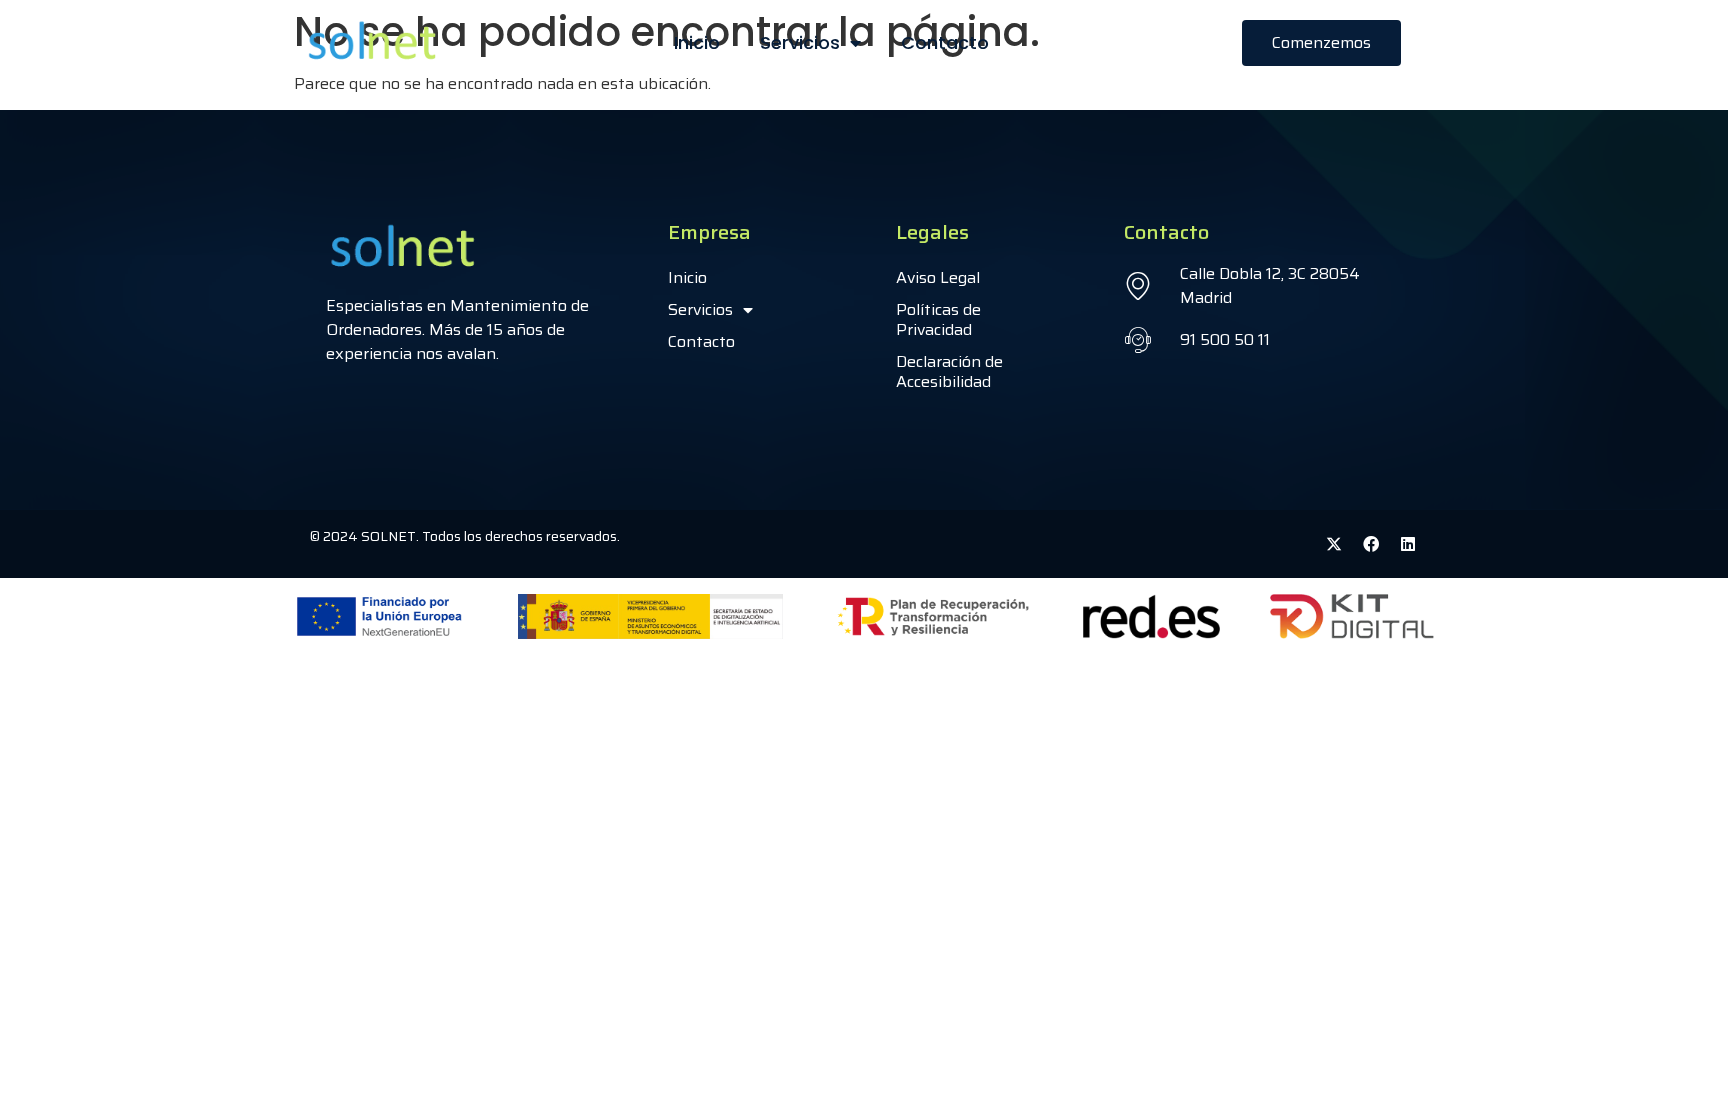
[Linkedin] (1408, 544)
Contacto (945, 42)
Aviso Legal (938, 277)
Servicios (800, 42)
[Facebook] (1371, 544)
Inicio (697, 42)
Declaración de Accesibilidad (949, 371)
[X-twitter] (1334, 544)
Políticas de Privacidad (938, 319)
